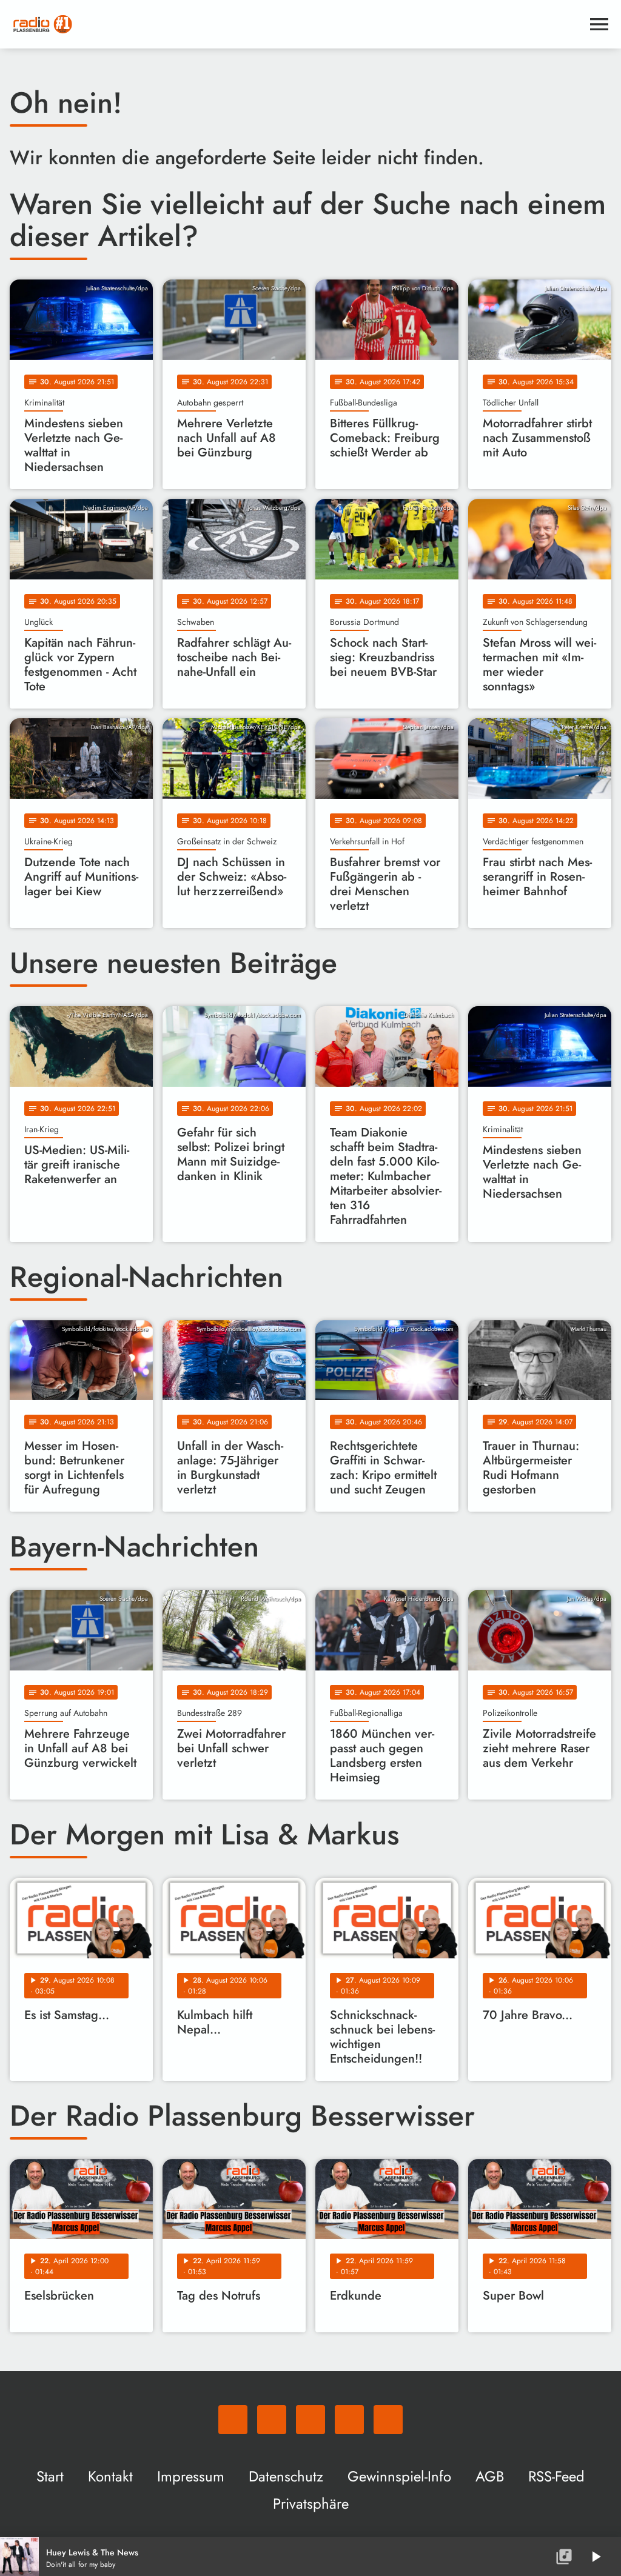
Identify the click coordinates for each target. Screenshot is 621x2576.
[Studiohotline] (388, 2420)
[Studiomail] (349, 2420)
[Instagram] (310, 2420)
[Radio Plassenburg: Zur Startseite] (296, 24)
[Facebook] (272, 2420)
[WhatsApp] (233, 2420)
